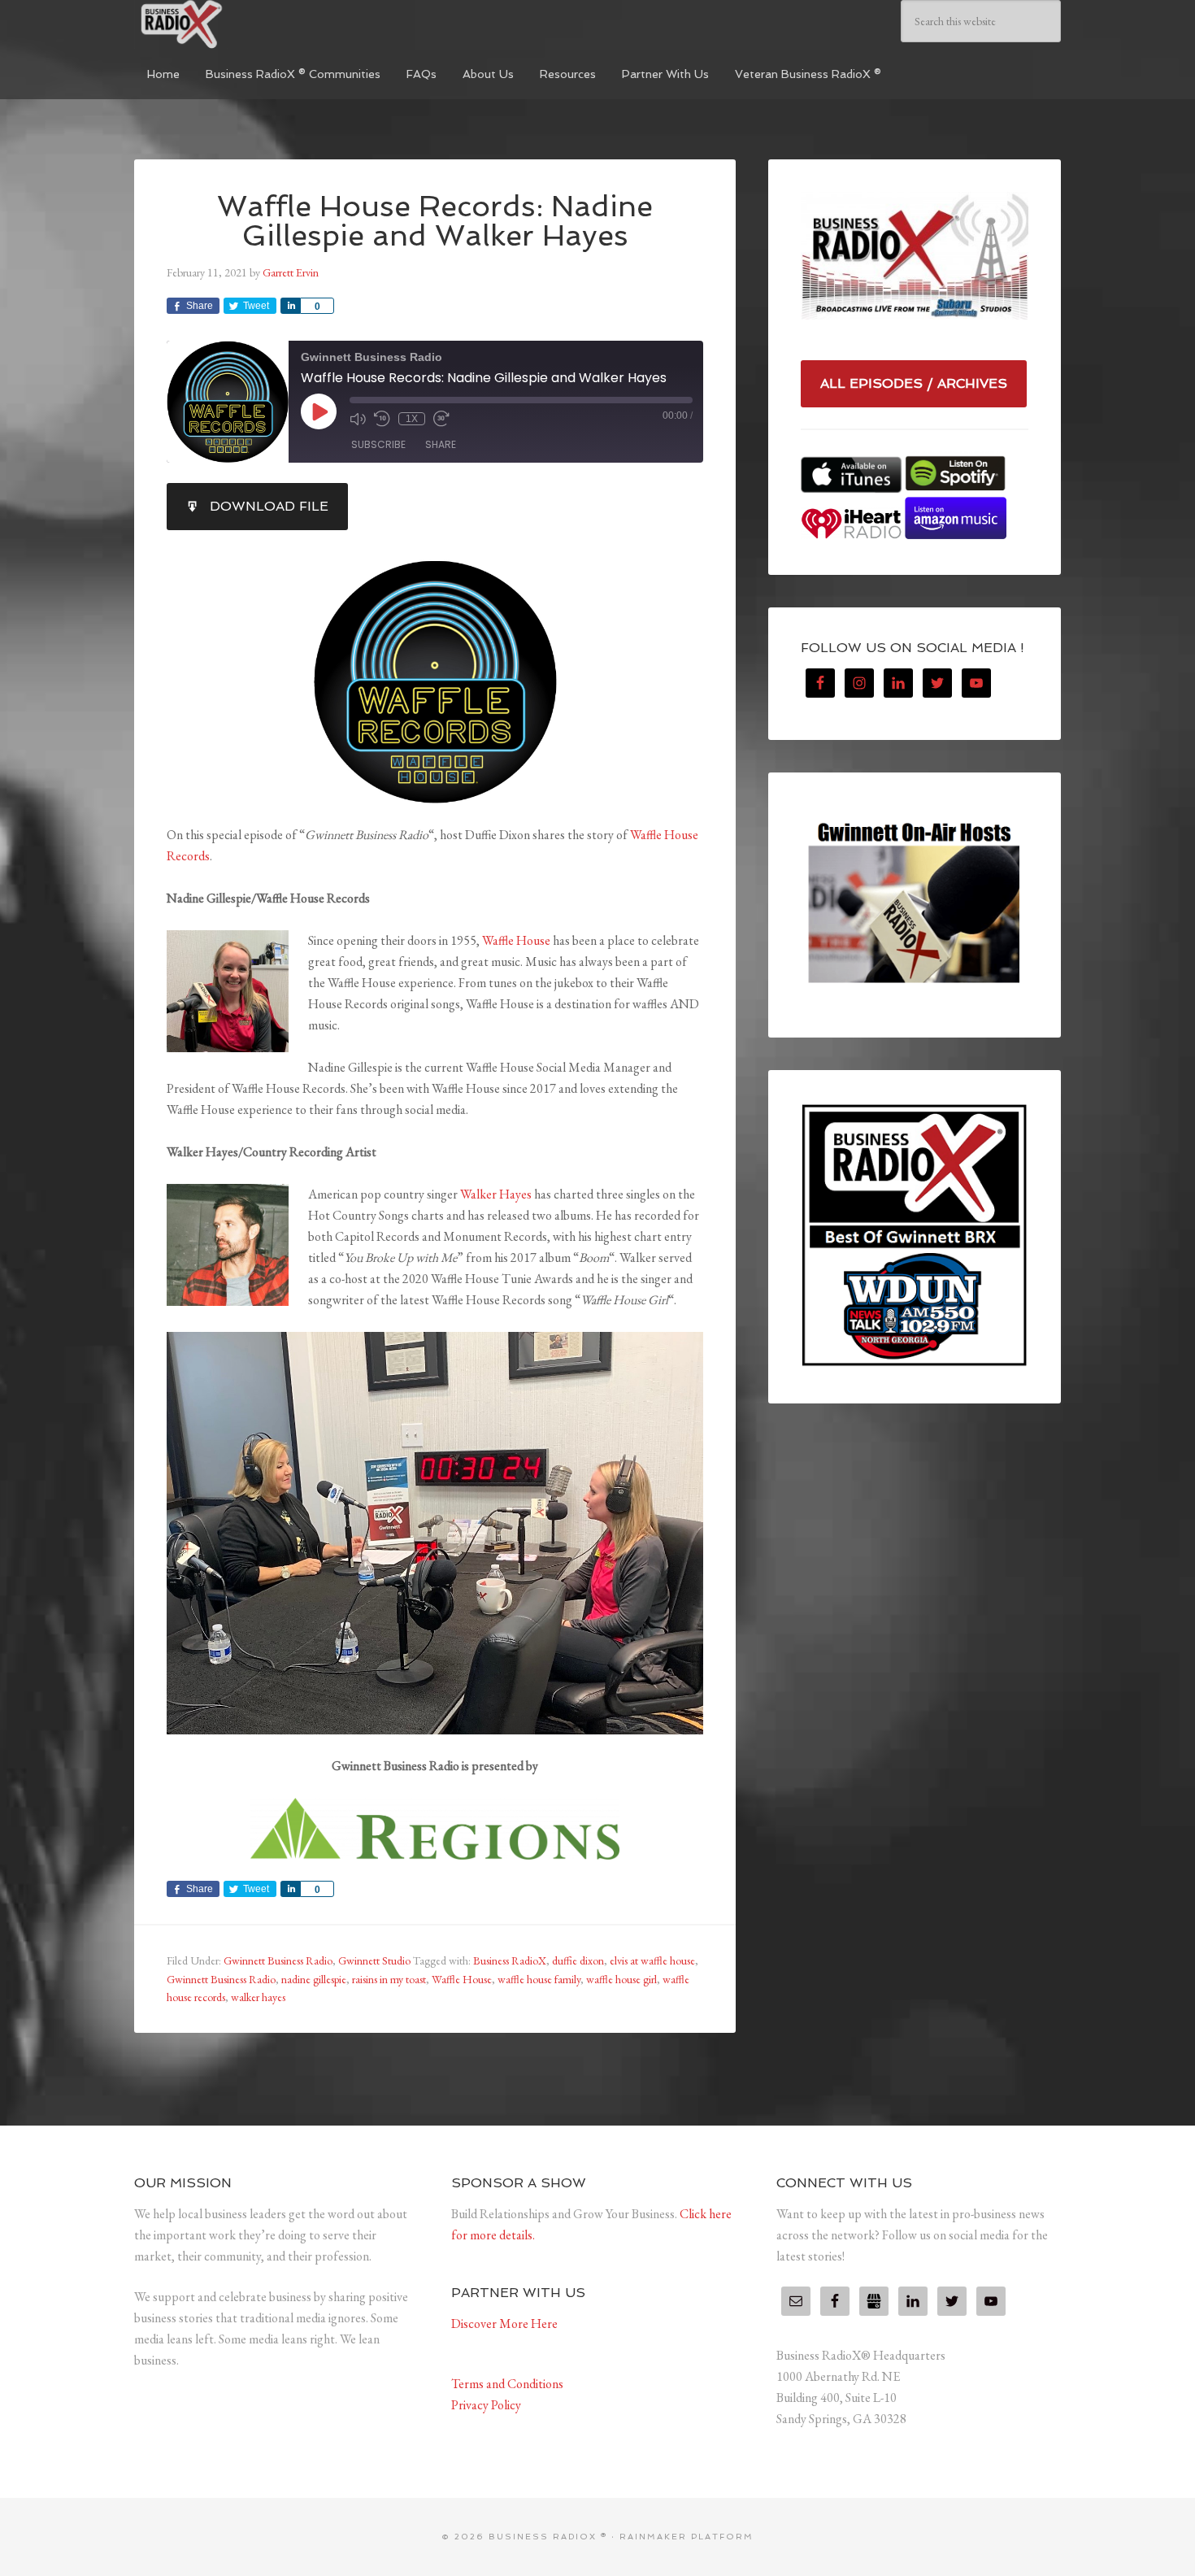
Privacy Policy (486, 2405)
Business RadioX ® (256, 24)
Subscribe (378, 444)
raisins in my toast (389, 1979)
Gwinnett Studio (374, 1960)
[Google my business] (874, 2301)
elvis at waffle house (652, 1960)
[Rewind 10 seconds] (382, 419)
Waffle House (516, 940)
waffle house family (539, 1979)
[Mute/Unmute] (358, 419)
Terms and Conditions (507, 2384)
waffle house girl (621, 1979)
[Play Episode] (319, 411)
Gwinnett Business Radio (278, 1960)
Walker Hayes (496, 1194)
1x (412, 419)
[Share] (290, 306)
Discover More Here (504, 2324)
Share (441, 444)
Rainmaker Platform (687, 2537)
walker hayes (258, 1997)
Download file (269, 506)
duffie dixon (578, 1960)
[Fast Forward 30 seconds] (441, 419)
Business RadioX (510, 1960)
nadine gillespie (314, 1979)
